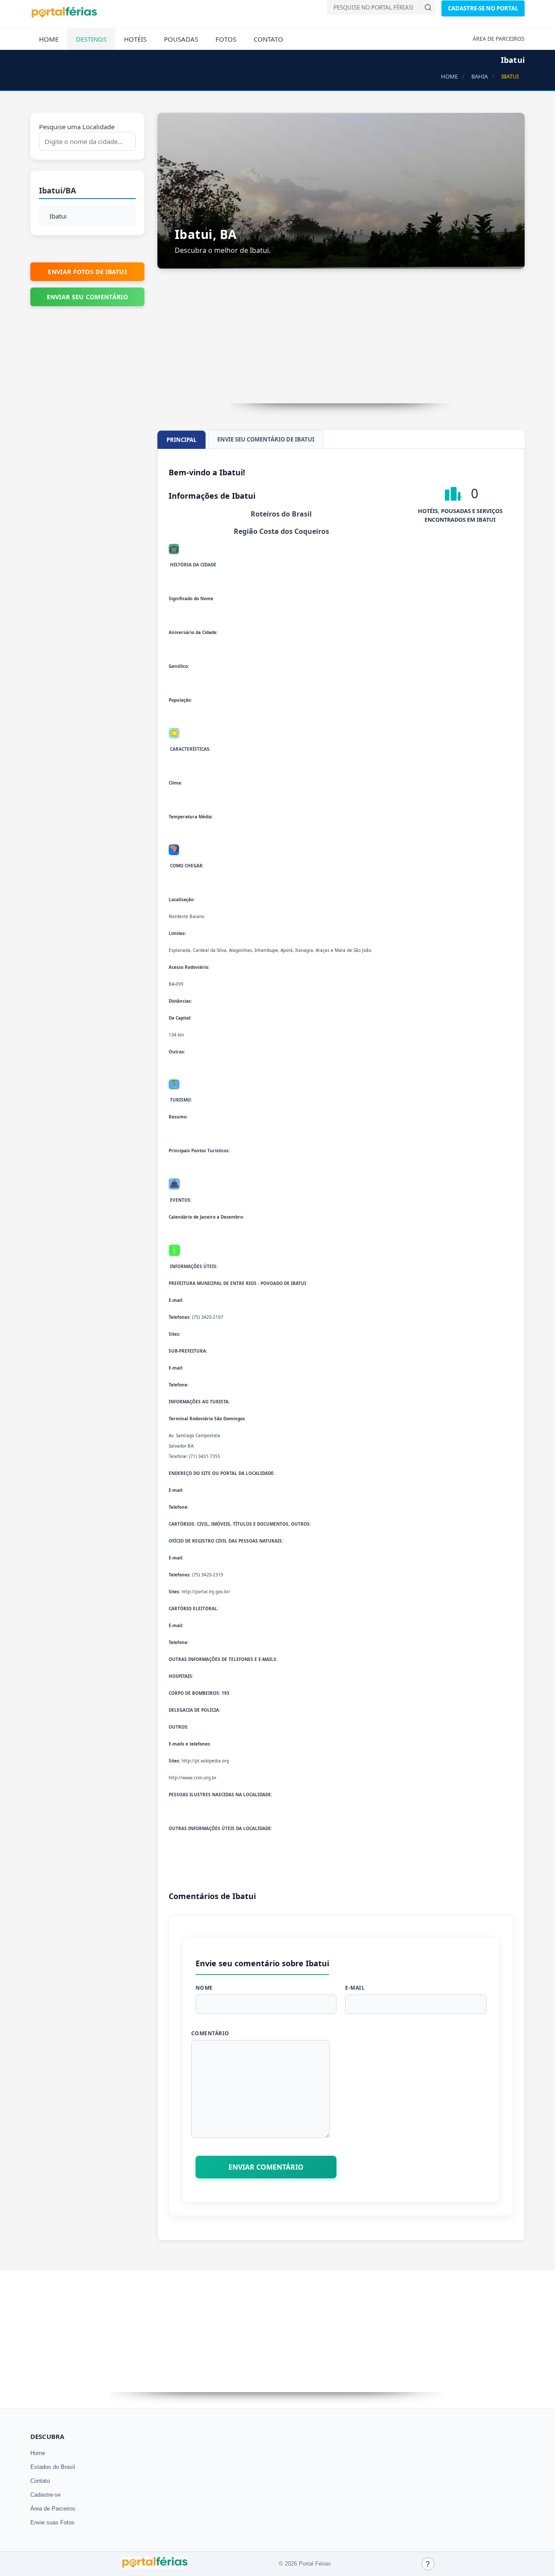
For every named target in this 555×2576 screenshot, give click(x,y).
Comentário (210, 2033)
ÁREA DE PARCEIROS (499, 39)
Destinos (91, 39)
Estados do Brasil (53, 2467)
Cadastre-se (46, 2495)
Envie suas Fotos (52, 2522)
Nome (204, 1988)
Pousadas (181, 39)
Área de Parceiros (53, 2509)
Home (49, 39)
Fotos (226, 39)
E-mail (355, 1988)
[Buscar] (428, 7)
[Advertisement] (341, 343)
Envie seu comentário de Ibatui (266, 439)
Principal (181, 440)
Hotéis (135, 39)
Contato (268, 39)
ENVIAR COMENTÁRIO (266, 2167)
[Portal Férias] (64, 16)
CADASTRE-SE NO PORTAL (483, 8)
